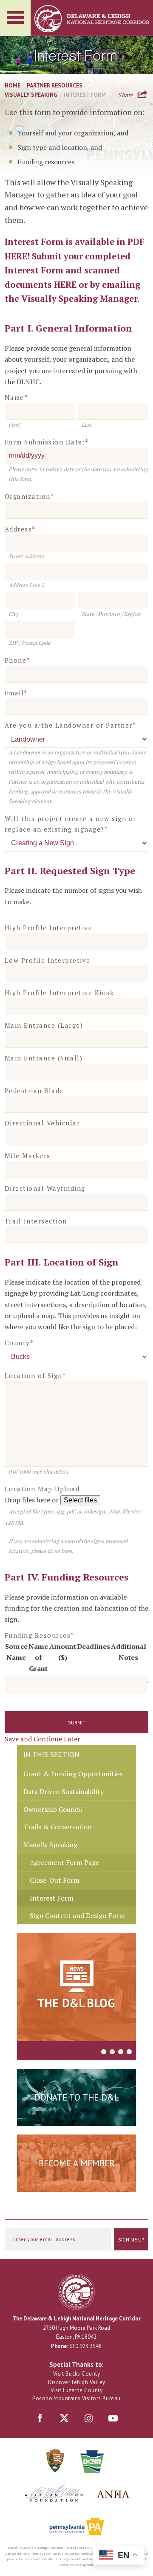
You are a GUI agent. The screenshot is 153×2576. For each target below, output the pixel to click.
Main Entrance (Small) (44, 1058)
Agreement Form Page (64, 1862)
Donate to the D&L (77, 2097)
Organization (30, 496)
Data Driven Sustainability (64, 1791)
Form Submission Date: (47, 442)
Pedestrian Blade (34, 1091)
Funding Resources (40, 1635)
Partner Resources (55, 85)
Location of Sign (35, 1375)
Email (16, 693)
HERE (16, 256)
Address (20, 529)
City (13, 614)
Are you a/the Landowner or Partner (71, 725)
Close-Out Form (55, 1880)
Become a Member (77, 2163)
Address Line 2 (26, 585)
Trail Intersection (36, 1221)
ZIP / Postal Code (29, 643)
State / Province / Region (111, 614)
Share (126, 94)
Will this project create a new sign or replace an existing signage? (71, 824)
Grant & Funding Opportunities (73, 1774)
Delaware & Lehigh (76, 2292)
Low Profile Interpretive (48, 960)
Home (13, 85)
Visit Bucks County (76, 2374)
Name (16, 397)
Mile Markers (28, 1156)
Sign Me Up (131, 2240)
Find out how (77, 2184)
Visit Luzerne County (76, 2390)
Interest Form (52, 1898)
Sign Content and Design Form (77, 1915)
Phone (17, 660)
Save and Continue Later (42, 1739)
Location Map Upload (42, 1489)
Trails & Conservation (58, 1827)
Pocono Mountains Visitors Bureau (76, 2398)
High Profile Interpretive (49, 928)
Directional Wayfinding (45, 1188)
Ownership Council (53, 1809)
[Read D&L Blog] (76, 1988)
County (19, 1343)
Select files (80, 1500)
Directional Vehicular (42, 1123)
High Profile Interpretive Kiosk (59, 993)
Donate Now (76, 2118)
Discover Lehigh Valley (77, 2382)
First (14, 425)
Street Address (26, 556)
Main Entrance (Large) (44, 1025)
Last (87, 425)
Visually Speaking (31, 95)
